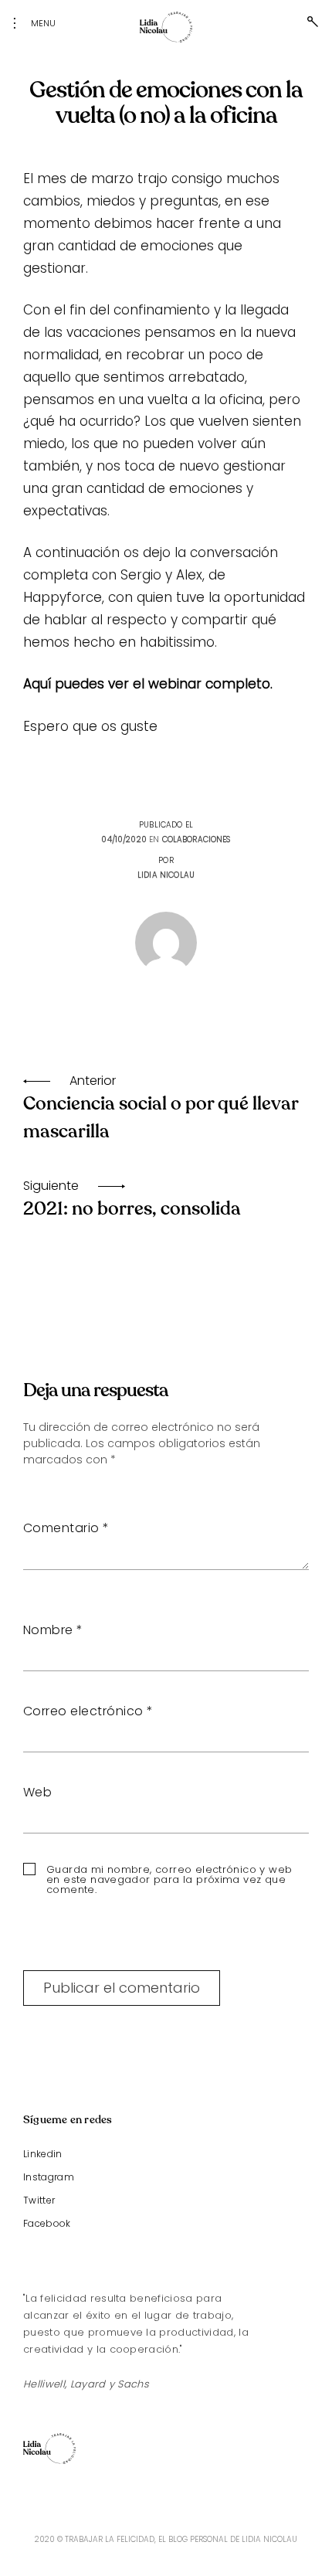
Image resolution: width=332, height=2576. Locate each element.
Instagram (49, 2177)
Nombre (53, 1630)
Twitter (39, 2200)
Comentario (66, 1528)
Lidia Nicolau (166, 875)
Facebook (47, 2223)
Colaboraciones (196, 839)
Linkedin (43, 2154)
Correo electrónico (88, 1711)
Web (37, 1792)
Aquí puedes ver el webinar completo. (148, 684)
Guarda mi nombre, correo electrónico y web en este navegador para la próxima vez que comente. (169, 1879)
